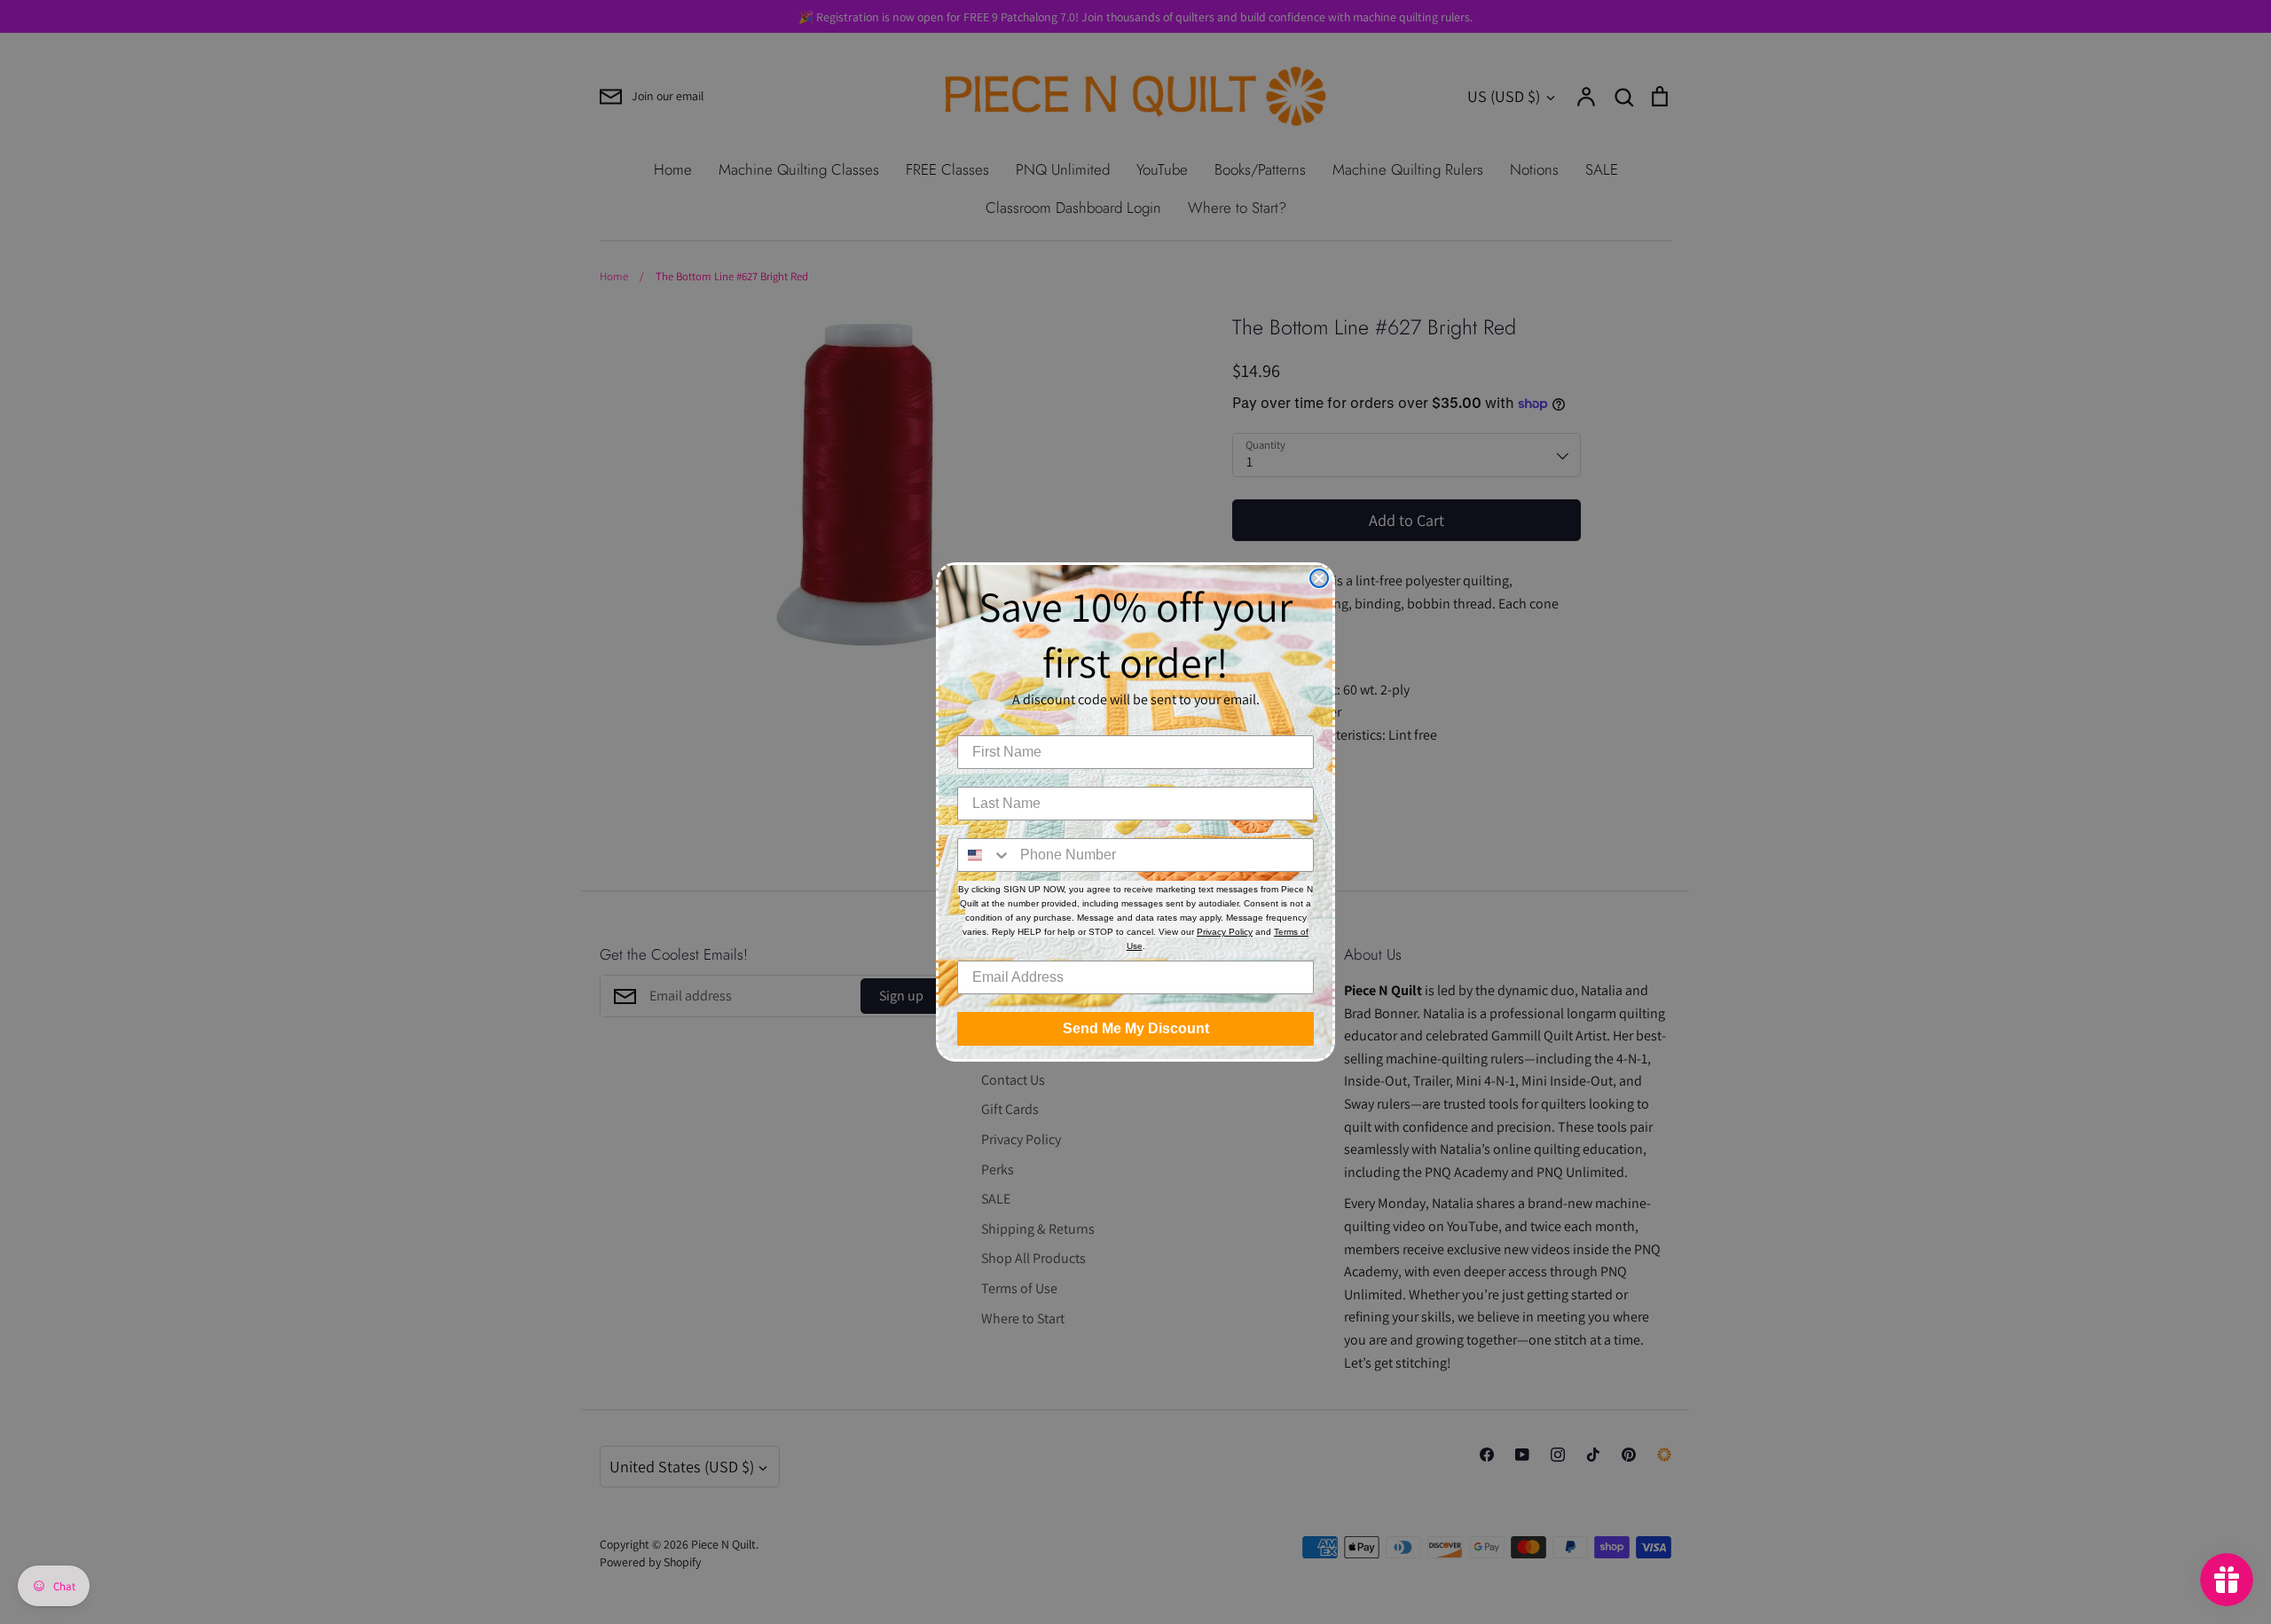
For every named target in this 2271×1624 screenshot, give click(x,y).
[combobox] (985, 855)
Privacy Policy (1225, 932)
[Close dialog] (1319, 578)
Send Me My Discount (1136, 1028)
